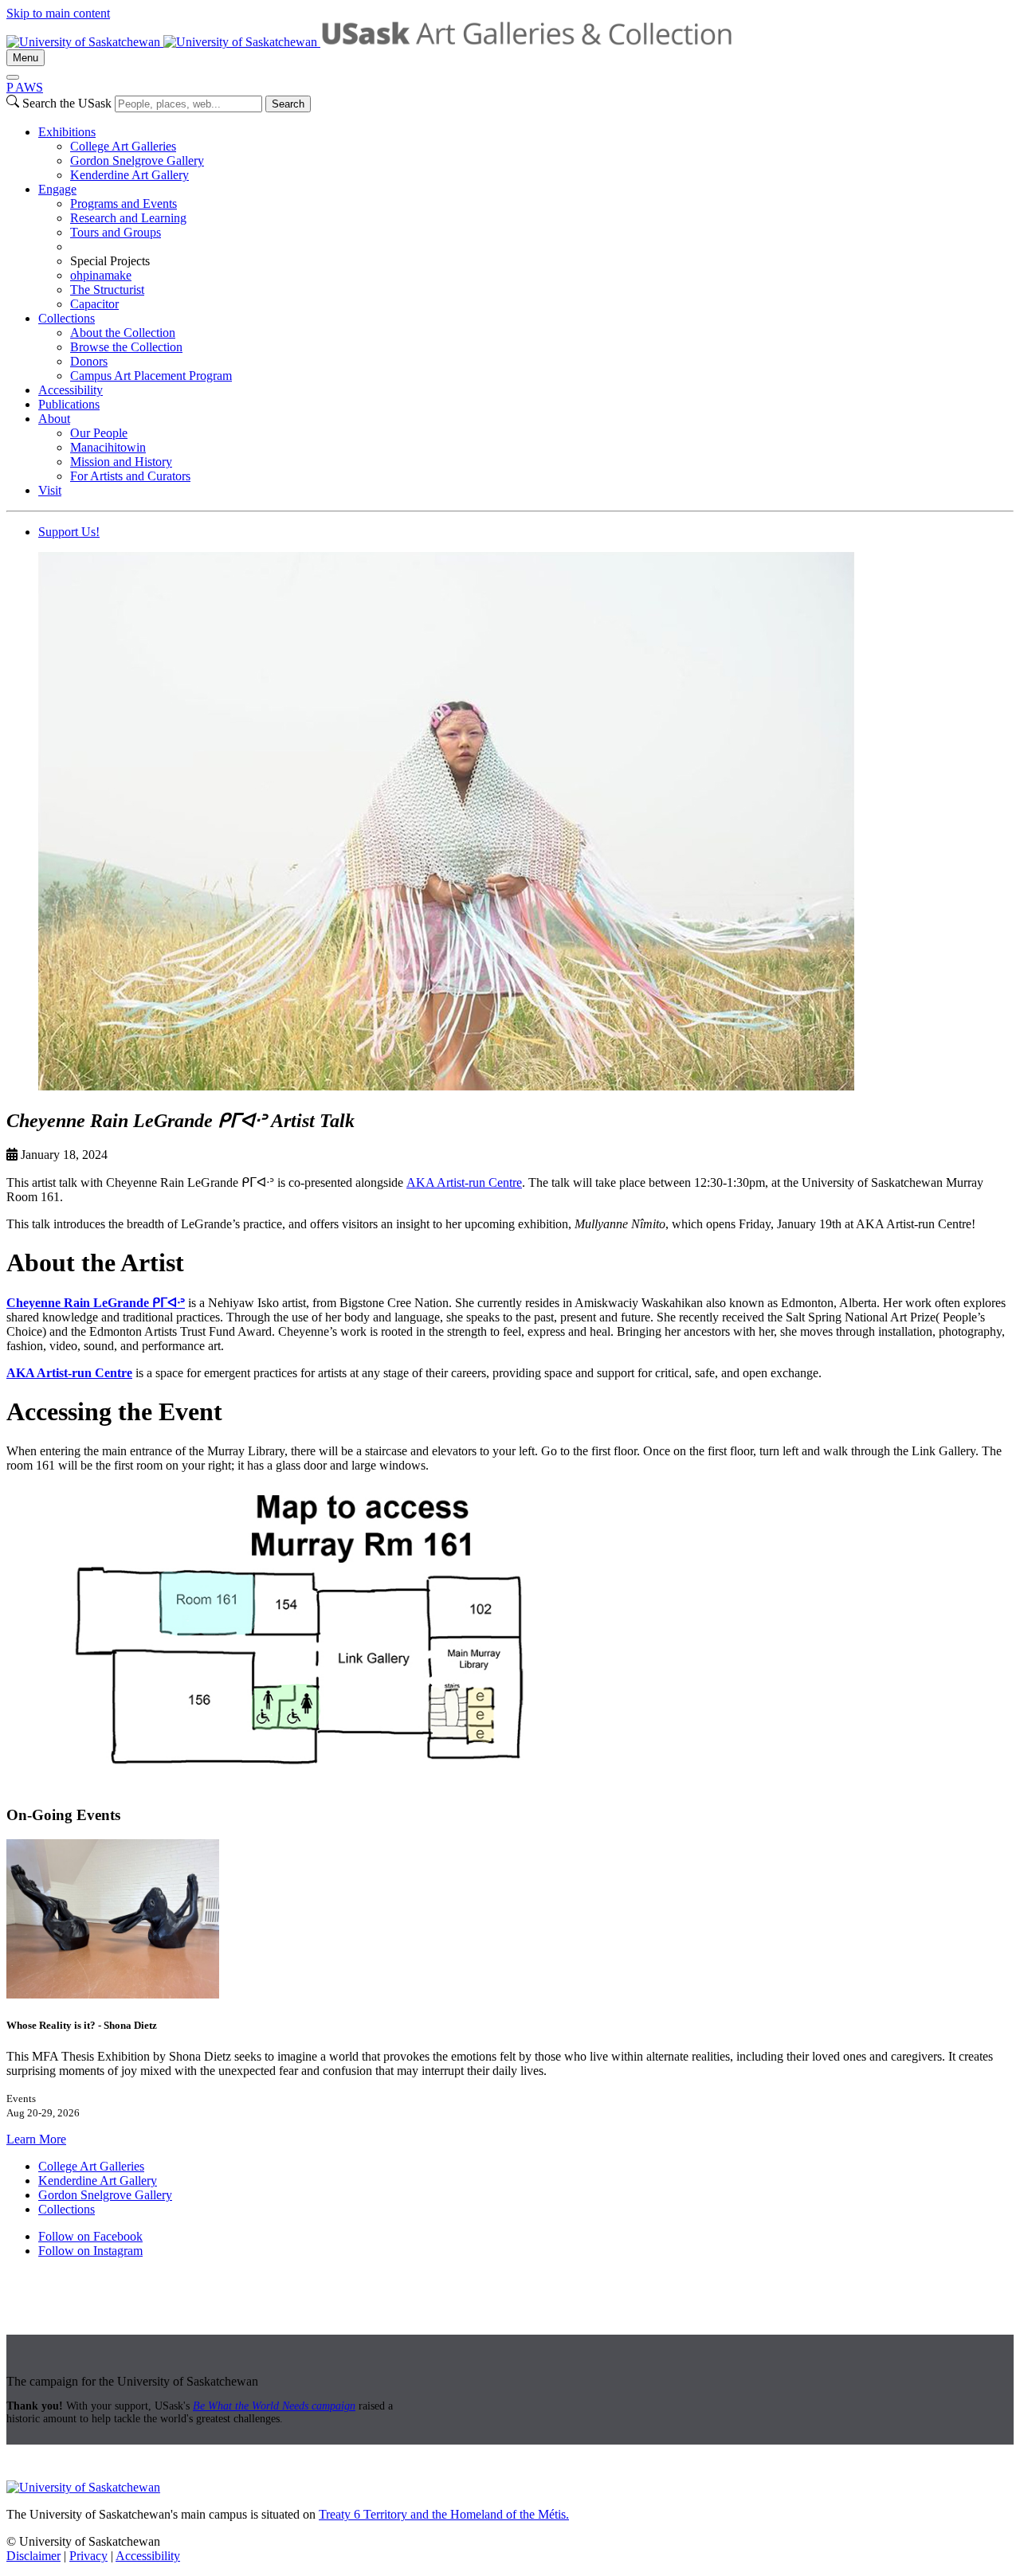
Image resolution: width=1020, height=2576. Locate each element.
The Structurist (107, 290)
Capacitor (94, 304)
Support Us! (69, 532)
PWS (25, 87)
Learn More (36, 2139)
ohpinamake (101, 275)
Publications (69, 404)
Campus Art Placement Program (151, 376)
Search (288, 104)
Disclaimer (33, 2556)
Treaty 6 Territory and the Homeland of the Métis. (444, 2514)
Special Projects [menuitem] (110, 261)
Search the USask (67, 103)
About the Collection (123, 333)
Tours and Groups (116, 232)
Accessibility (71, 390)
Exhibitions (67, 132)
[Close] (13, 77)
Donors (89, 361)
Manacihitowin (108, 447)
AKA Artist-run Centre (464, 1182)
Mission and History (121, 462)
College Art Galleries (123, 146)
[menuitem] (526, 154)
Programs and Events (124, 204)
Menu (25, 58)
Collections (67, 318)
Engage (57, 189)
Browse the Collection (126, 347)
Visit (50, 490)
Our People (99, 433)
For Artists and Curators (130, 476)
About (54, 419)
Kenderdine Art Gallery (129, 175)
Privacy (88, 2556)
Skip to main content (58, 13)
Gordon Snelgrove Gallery (137, 161)
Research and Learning (128, 218)
